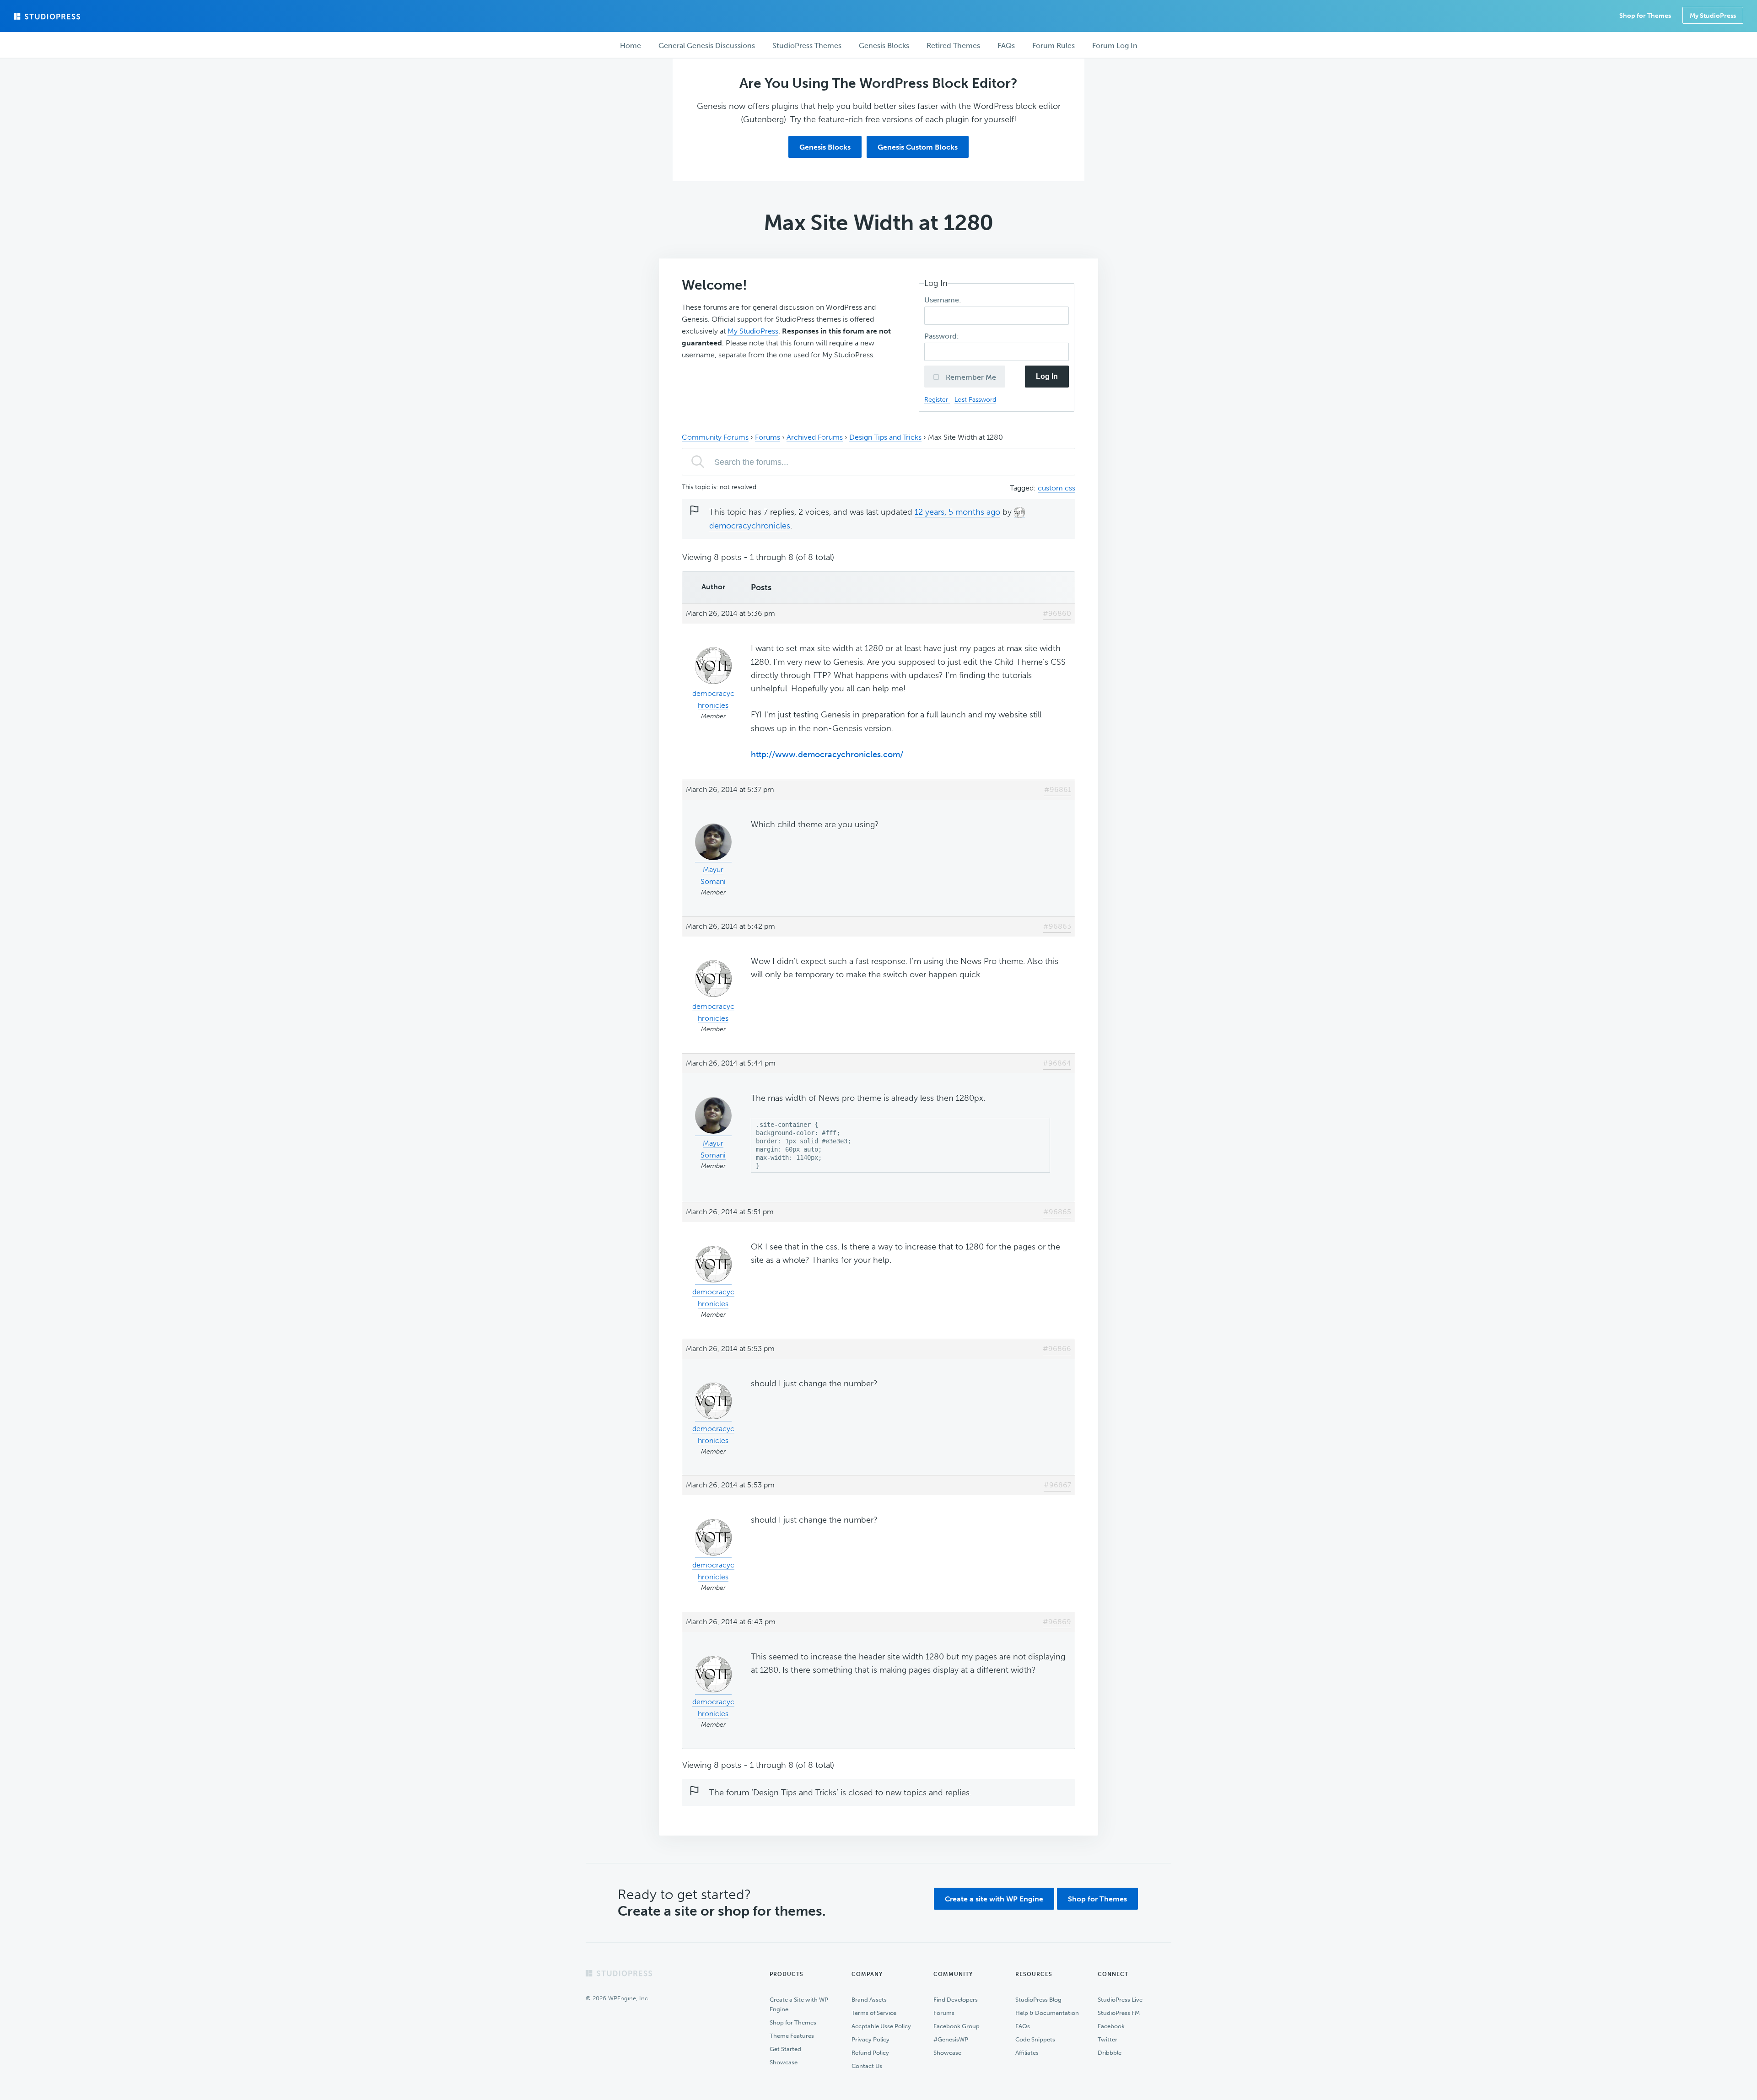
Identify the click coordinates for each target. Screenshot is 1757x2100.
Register (937, 399)
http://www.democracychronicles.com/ (827, 754)
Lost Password (975, 399)
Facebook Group (957, 2026)
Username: (944, 300)
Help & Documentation (1047, 2013)
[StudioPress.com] (48, 16)
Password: (943, 336)
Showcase (784, 2062)
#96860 (1057, 613)
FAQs (1023, 2026)
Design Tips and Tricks (885, 437)
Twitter (1108, 2039)
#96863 (1057, 926)
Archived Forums (815, 437)
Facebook (1111, 2026)
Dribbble (1110, 2053)
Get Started (785, 2049)
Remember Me (970, 377)
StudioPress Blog (1038, 2000)
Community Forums (715, 437)
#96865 (1057, 1212)
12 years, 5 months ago (957, 512)
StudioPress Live (1120, 2000)
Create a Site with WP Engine (799, 2004)
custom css (1056, 488)
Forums (768, 437)
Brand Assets (869, 2000)
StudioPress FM (1119, 2013)
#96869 (1057, 1622)
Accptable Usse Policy (881, 2026)
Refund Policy (870, 2053)
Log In (1047, 376)
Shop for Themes (1097, 1899)
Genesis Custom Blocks (918, 147)
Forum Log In (1115, 46)
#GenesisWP (951, 2039)
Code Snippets (1035, 2039)
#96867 (1057, 1485)
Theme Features (792, 2036)
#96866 (1057, 1349)
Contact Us (867, 2066)
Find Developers (956, 2000)
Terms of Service (874, 2013)
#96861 (1058, 789)
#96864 (1057, 1063)
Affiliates (1027, 2053)
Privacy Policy (870, 2039)
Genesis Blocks (825, 147)
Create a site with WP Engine (994, 1899)
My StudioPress (1713, 16)
